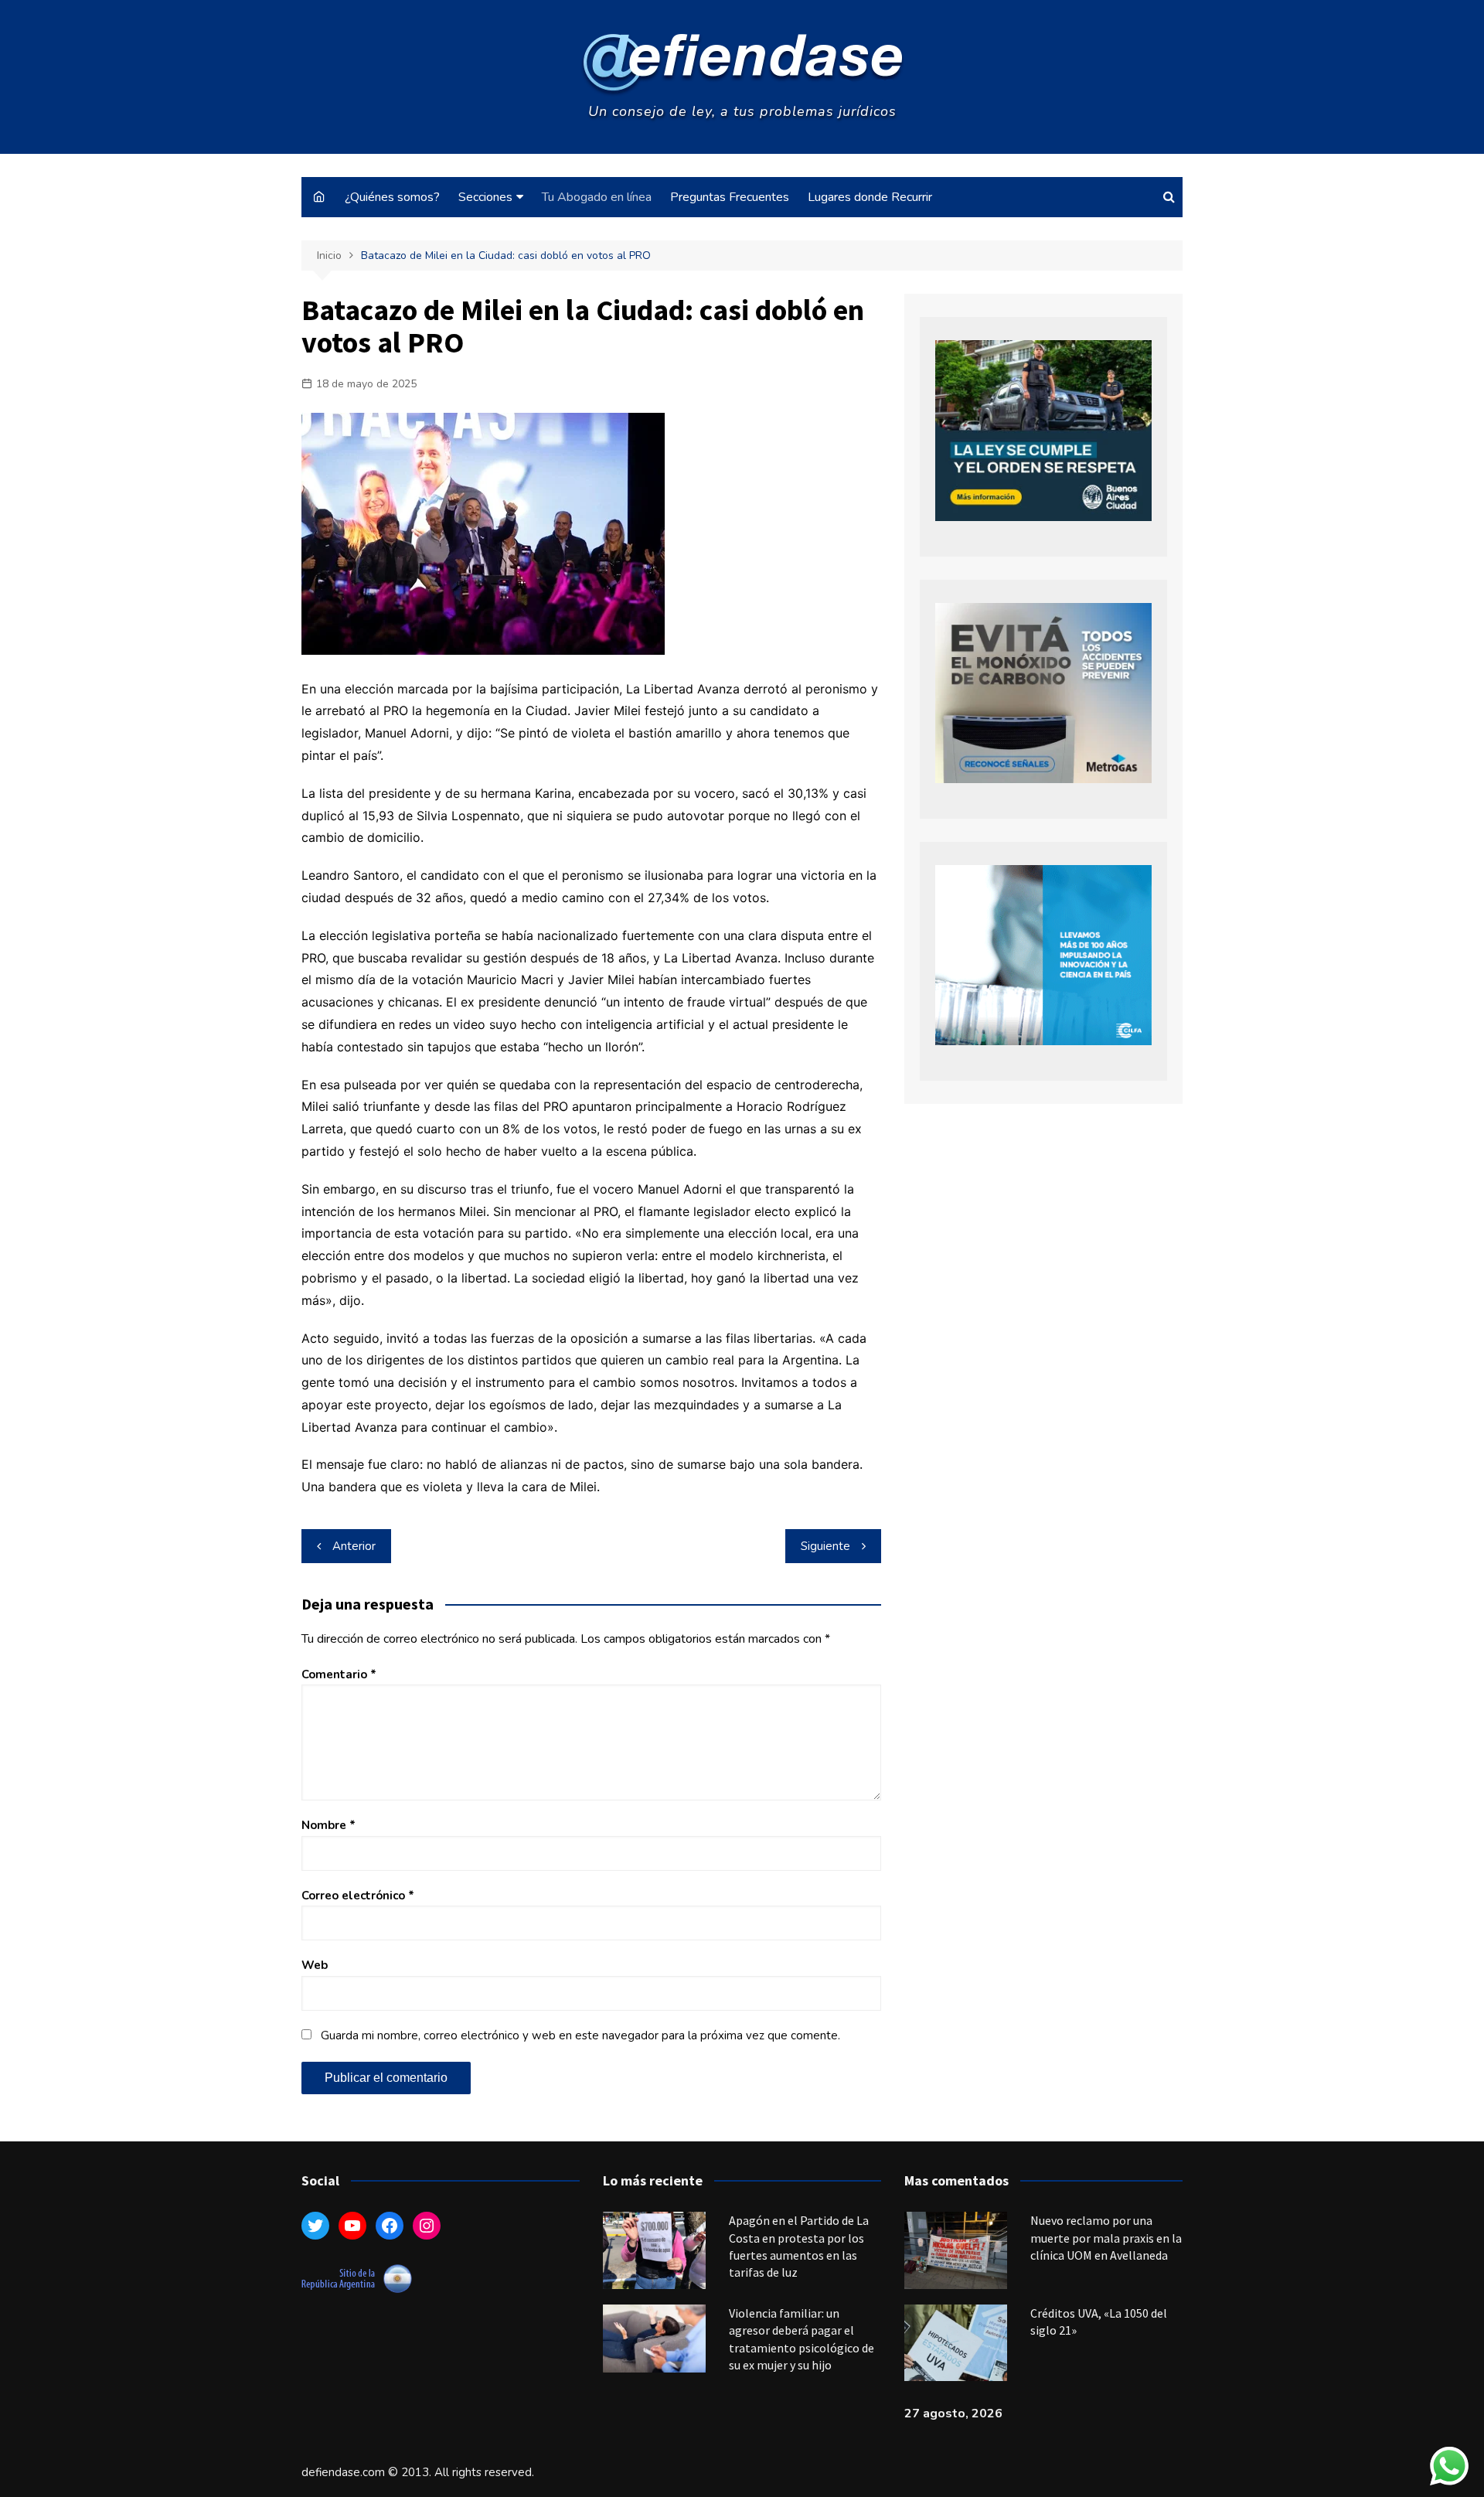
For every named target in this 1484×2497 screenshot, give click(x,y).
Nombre (328, 1825)
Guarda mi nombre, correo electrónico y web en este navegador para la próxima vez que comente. (580, 2035)
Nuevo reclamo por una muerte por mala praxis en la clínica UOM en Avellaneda (1106, 2238)
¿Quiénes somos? (392, 197)
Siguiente (825, 1546)
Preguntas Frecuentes (730, 197)
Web (315, 1965)
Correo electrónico (358, 1896)
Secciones (485, 197)
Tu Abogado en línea (597, 197)
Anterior (354, 1546)
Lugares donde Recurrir (870, 197)
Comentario (339, 1674)
